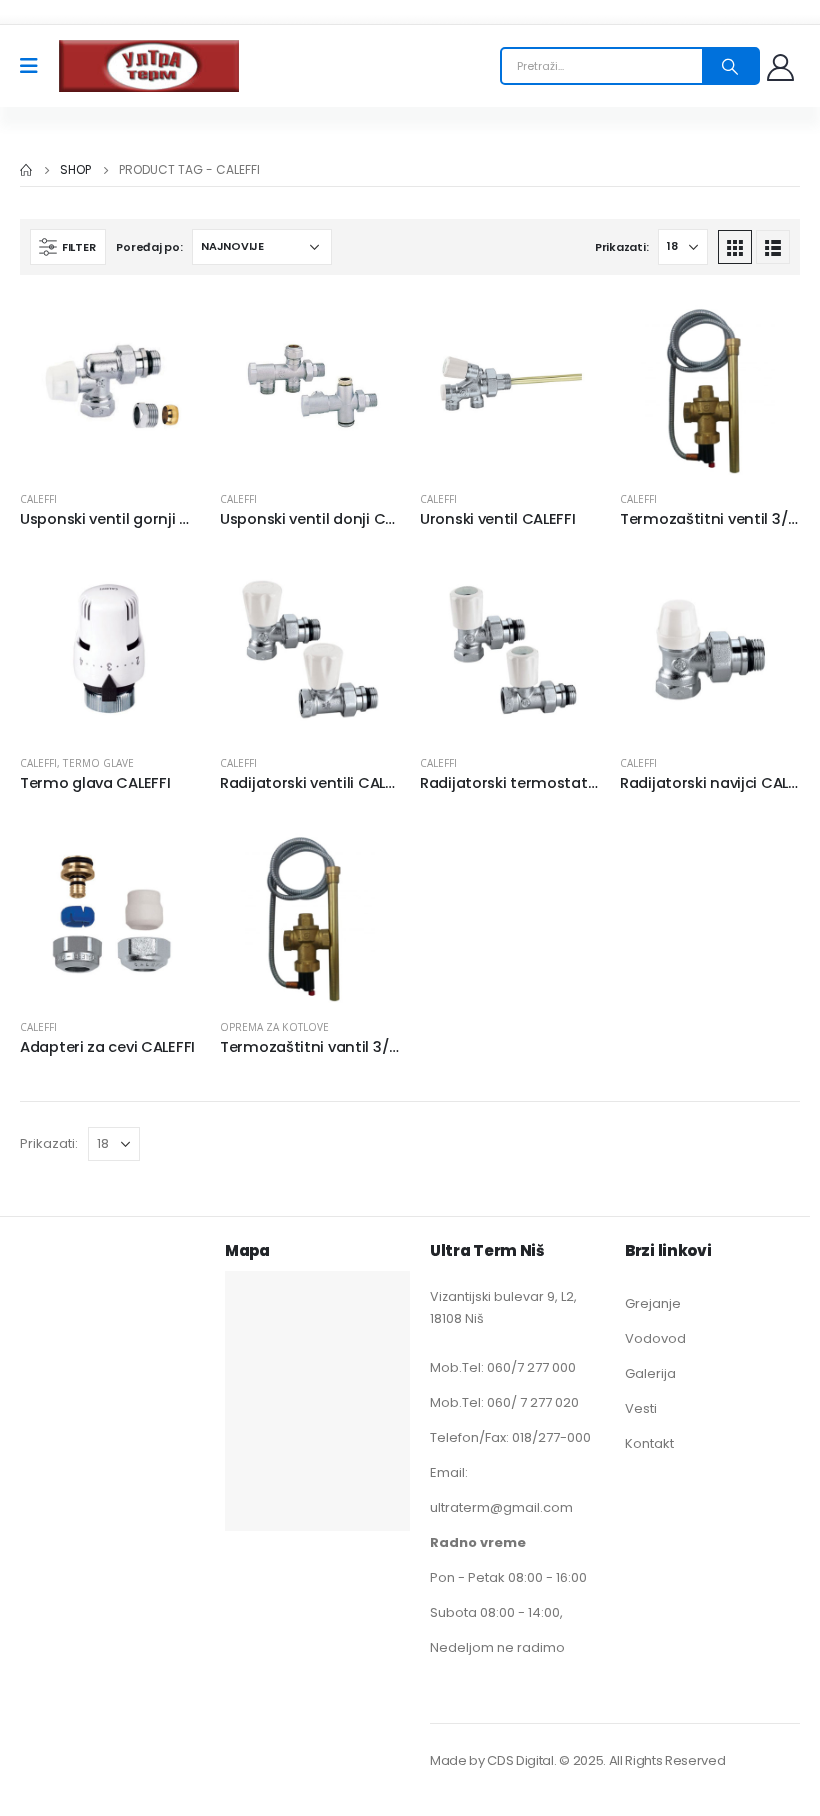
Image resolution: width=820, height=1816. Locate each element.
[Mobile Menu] (35, 66)
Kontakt (649, 1443)
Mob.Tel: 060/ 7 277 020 (504, 1402)
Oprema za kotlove (274, 1027)
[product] (110, 385)
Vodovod (655, 1338)
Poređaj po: (149, 247)
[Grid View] (735, 247)
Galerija (650, 1373)
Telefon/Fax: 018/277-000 (510, 1437)
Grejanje (653, 1303)
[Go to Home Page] (26, 170)
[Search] (730, 66)
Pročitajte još (167, 328)
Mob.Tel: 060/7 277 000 (503, 1367)
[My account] (782, 66)
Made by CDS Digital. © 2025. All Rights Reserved (577, 1760)
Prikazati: (621, 247)
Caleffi (38, 499)
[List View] (773, 247)
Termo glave (98, 763)
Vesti (641, 1408)
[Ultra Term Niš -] (149, 66)
